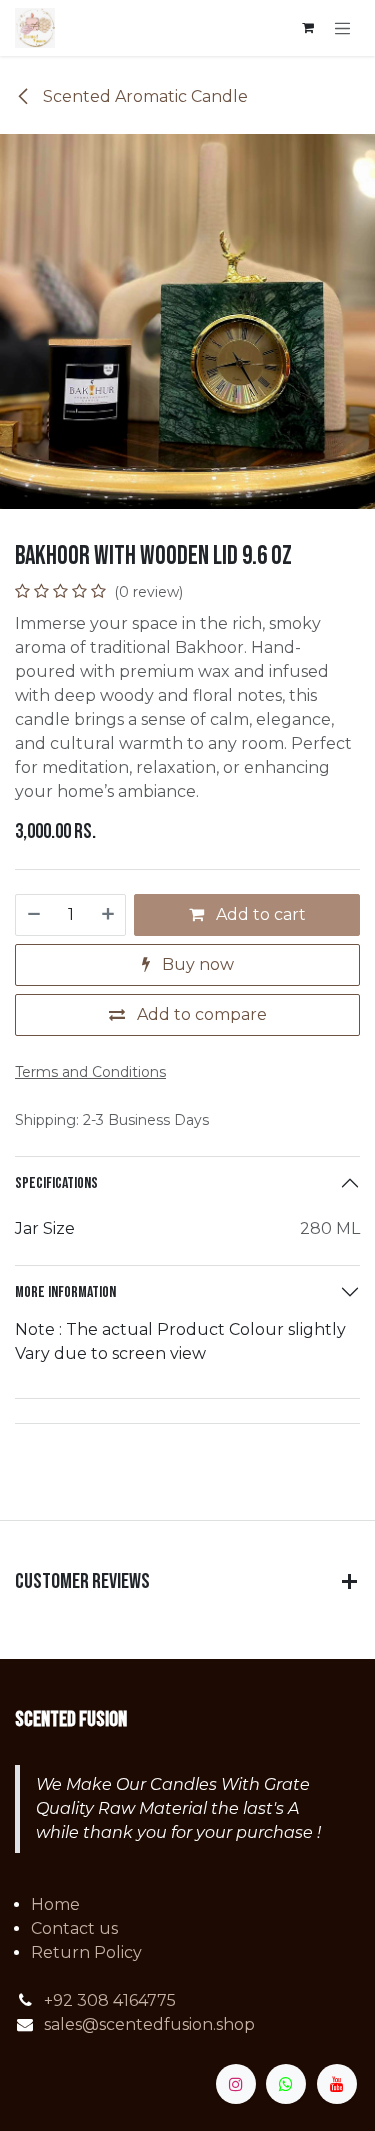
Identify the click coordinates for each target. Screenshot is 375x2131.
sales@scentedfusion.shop (149, 2024)
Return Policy (86, 1952)
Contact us (74, 1928)
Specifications (56, 1183)
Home (55, 1904)
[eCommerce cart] (308, 28)
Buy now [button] (196, 964)
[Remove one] (33, 915)
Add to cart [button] (259, 914)
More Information (65, 1292)
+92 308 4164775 (110, 2000)
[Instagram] (236, 2084)
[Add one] (109, 915)
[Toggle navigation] (343, 28)
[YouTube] (337, 2084)
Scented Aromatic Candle (143, 96)
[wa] (286, 2084)
